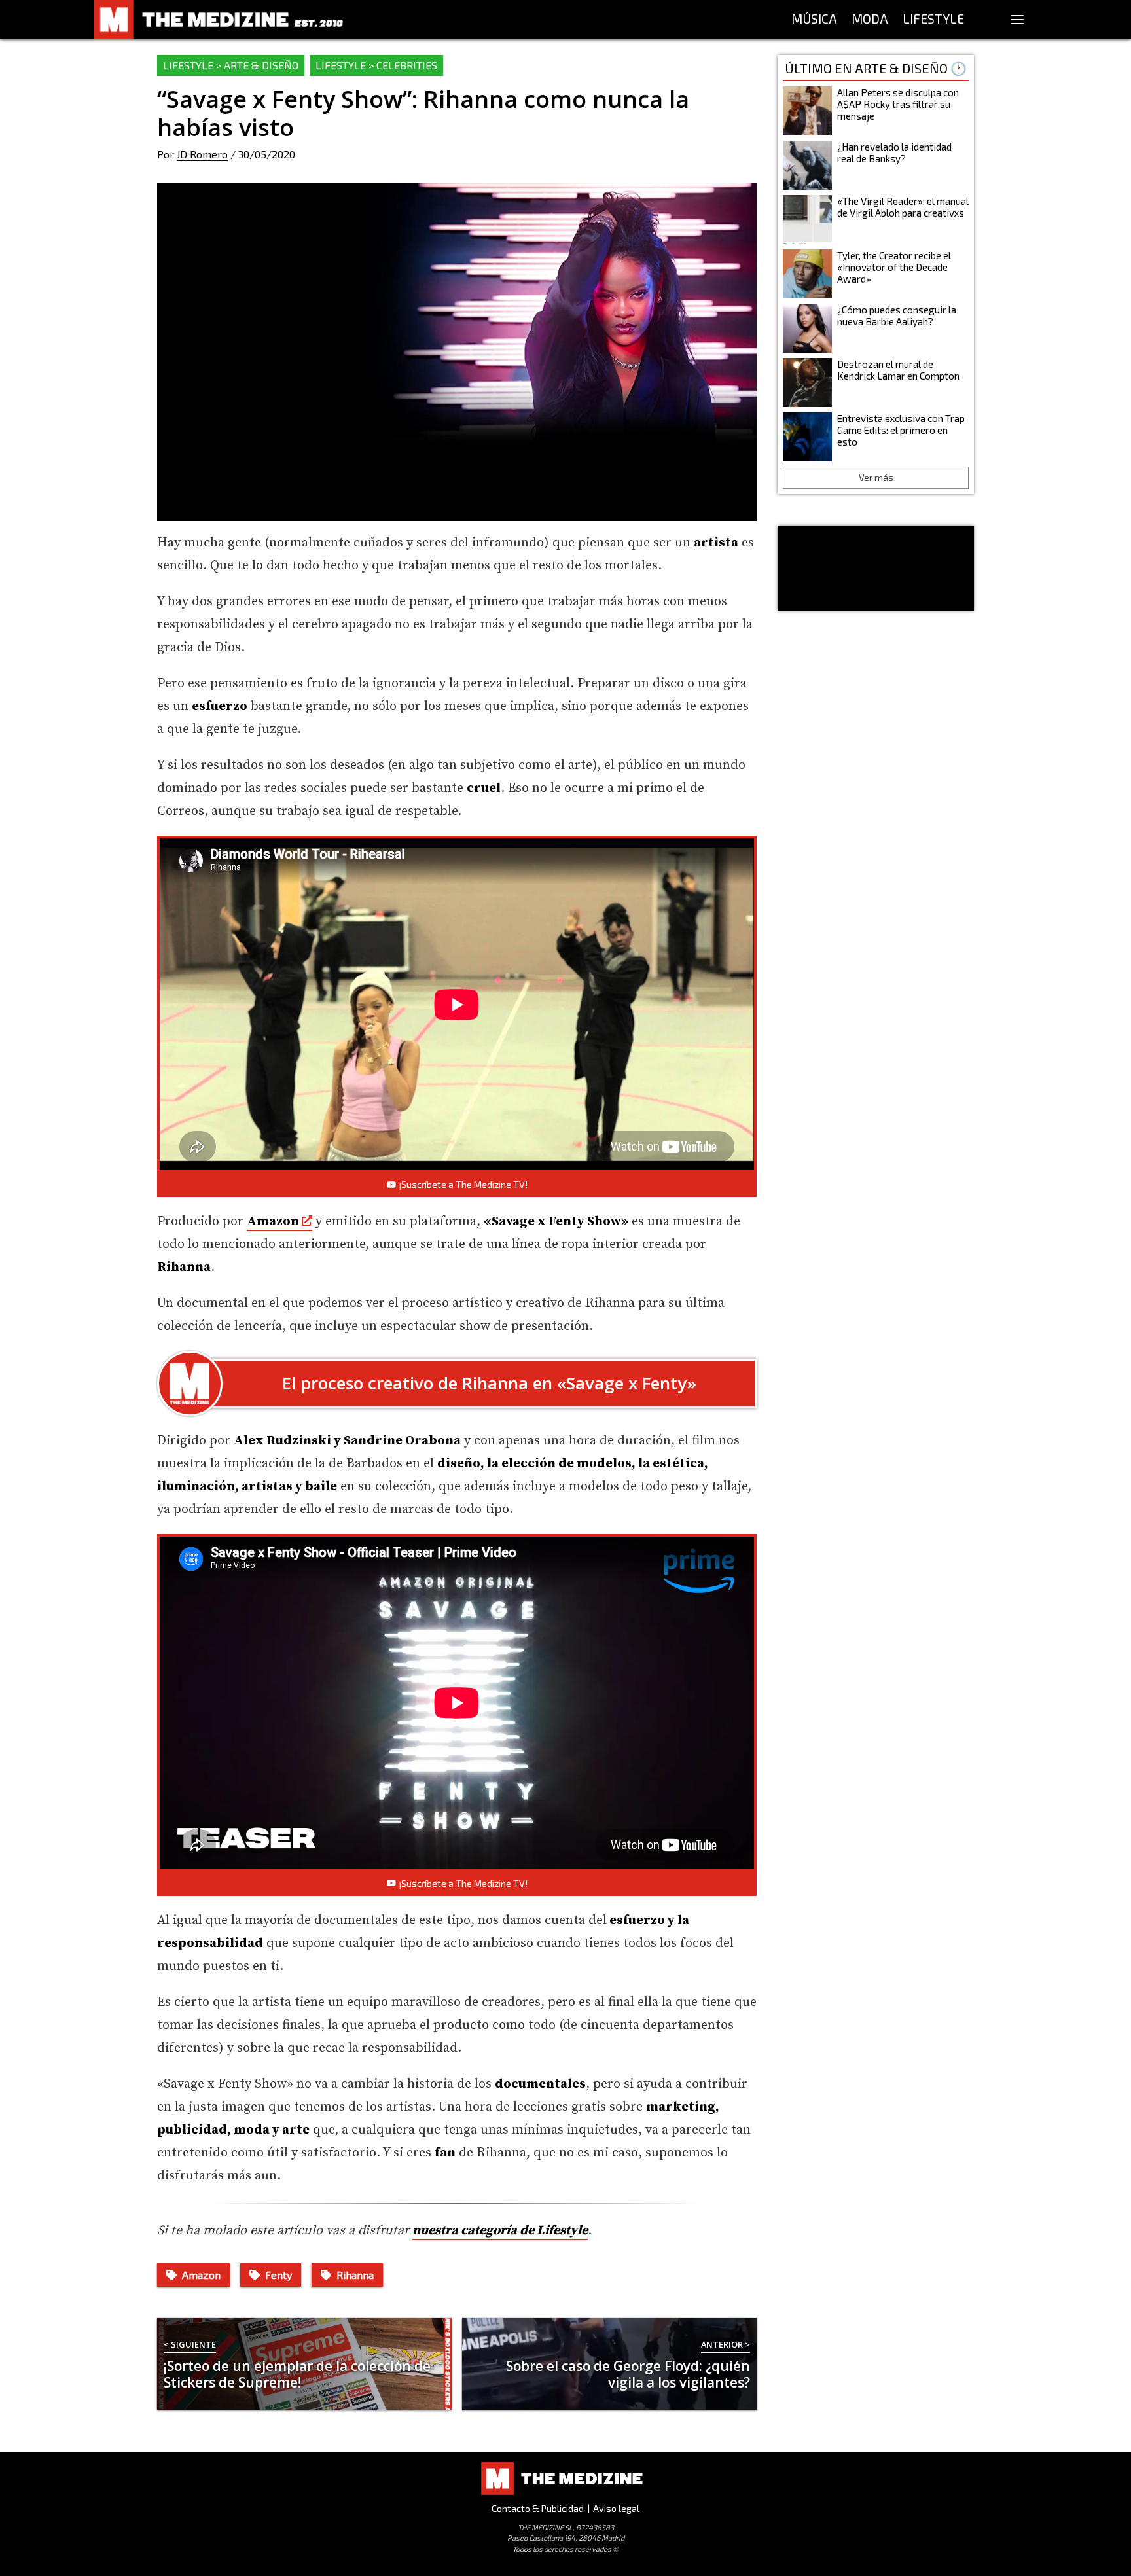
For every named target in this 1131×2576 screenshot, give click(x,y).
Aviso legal (616, 2508)
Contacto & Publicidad (538, 2508)
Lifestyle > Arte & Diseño (231, 65)
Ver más (876, 477)
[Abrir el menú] (1017, 20)
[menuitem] (814, 20)
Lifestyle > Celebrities (376, 65)
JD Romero (202, 154)
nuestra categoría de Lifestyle (500, 2231)
